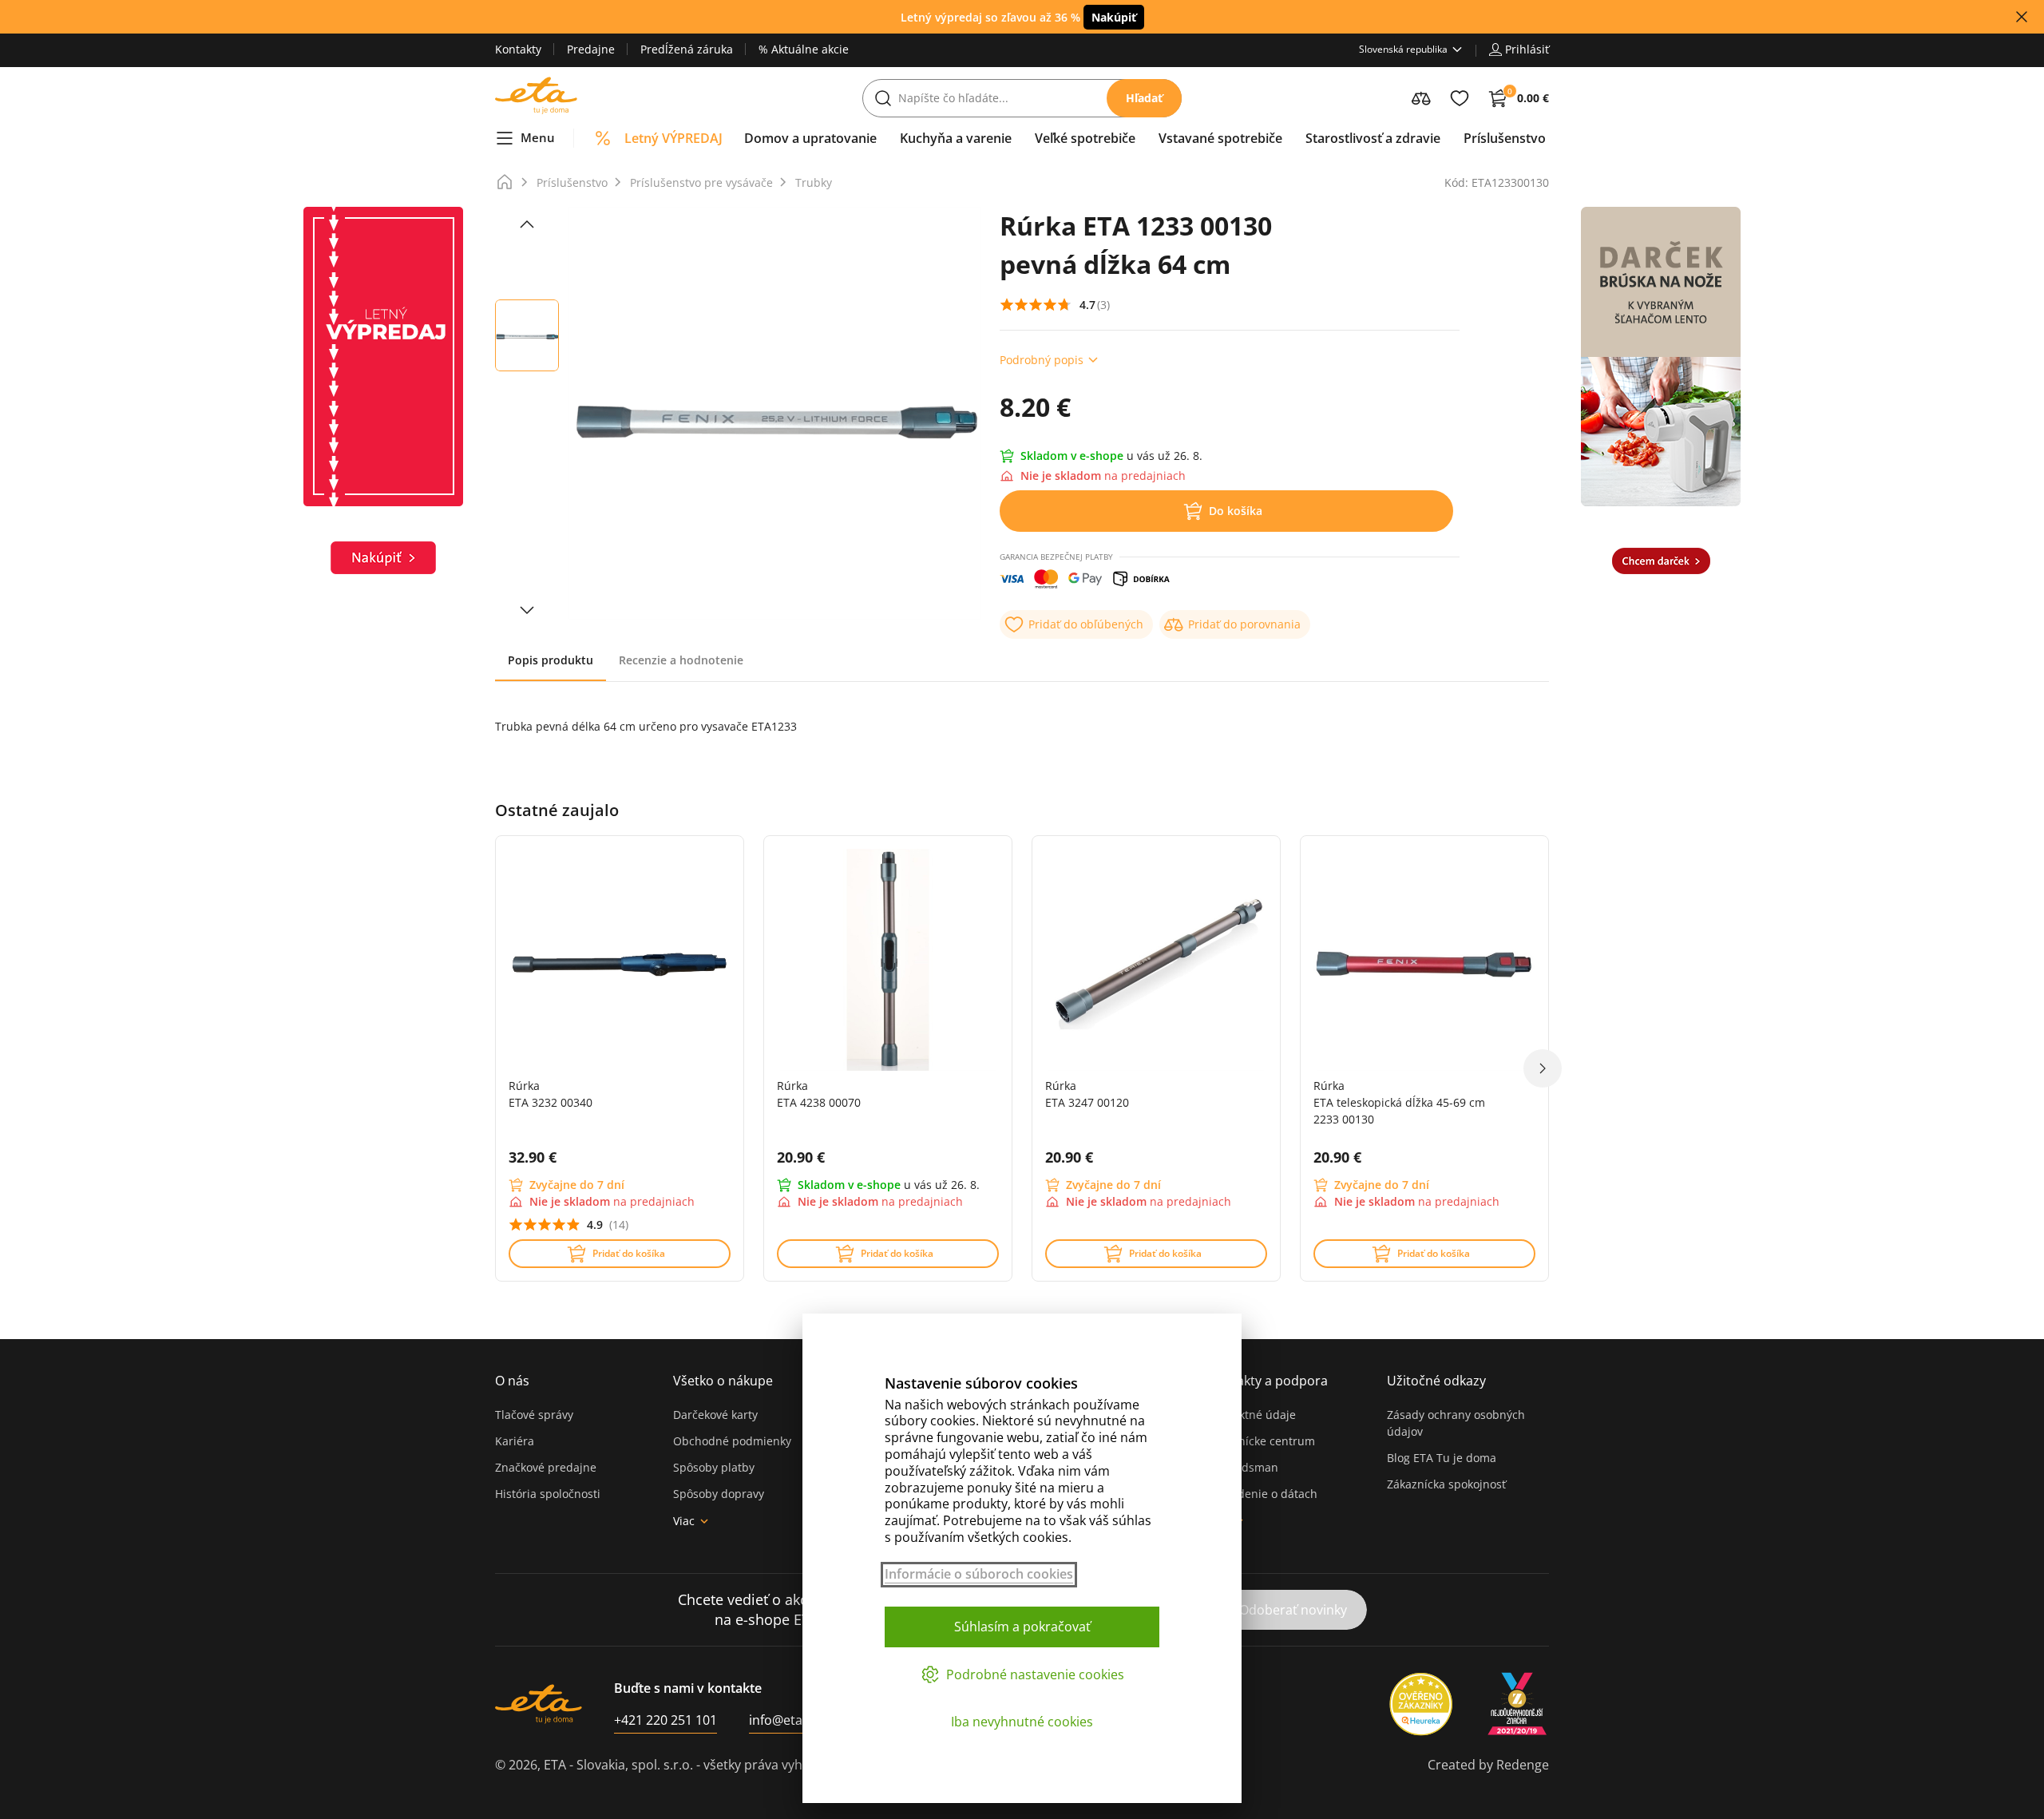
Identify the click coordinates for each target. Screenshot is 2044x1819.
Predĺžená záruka (687, 49)
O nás (512, 1381)
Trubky (814, 182)
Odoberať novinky (1293, 1610)
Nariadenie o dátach (1263, 1494)
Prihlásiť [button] (1527, 49)
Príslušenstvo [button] (1505, 138)
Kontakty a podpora (1268, 1381)
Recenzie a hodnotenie (681, 660)
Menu (538, 137)
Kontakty (518, 49)
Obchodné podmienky (732, 1441)
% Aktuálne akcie (804, 49)
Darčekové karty (715, 1415)
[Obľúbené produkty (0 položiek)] (1460, 98)
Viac (684, 1521)
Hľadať (1144, 98)
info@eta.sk (784, 1720)
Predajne (591, 49)
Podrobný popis (1042, 360)
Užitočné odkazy (1436, 1381)
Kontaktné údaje (1252, 1415)
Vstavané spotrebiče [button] (1220, 138)
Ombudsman (1243, 1467)
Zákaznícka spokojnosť (1446, 1484)
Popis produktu (551, 660)
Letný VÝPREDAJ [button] (673, 138)
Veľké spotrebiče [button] (1085, 138)
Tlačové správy (534, 1415)
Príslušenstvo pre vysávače (701, 182)
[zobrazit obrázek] (527, 224)
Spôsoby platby (714, 1467)
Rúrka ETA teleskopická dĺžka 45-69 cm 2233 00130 (1399, 1102)
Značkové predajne (546, 1467)
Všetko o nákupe (723, 1381)
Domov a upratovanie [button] (810, 138)
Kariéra (515, 1441)
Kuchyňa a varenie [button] (956, 138)
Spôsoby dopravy (719, 1494)
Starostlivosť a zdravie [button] (1373, 138)
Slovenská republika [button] (1403, 49)
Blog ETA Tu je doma (1442, 1458)
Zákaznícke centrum (1262, 1441)
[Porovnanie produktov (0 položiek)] (1421, 98)
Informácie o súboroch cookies (979, 1574)
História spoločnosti (548, 1494)
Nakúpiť (1114, 17)
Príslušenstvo (572, 182)
